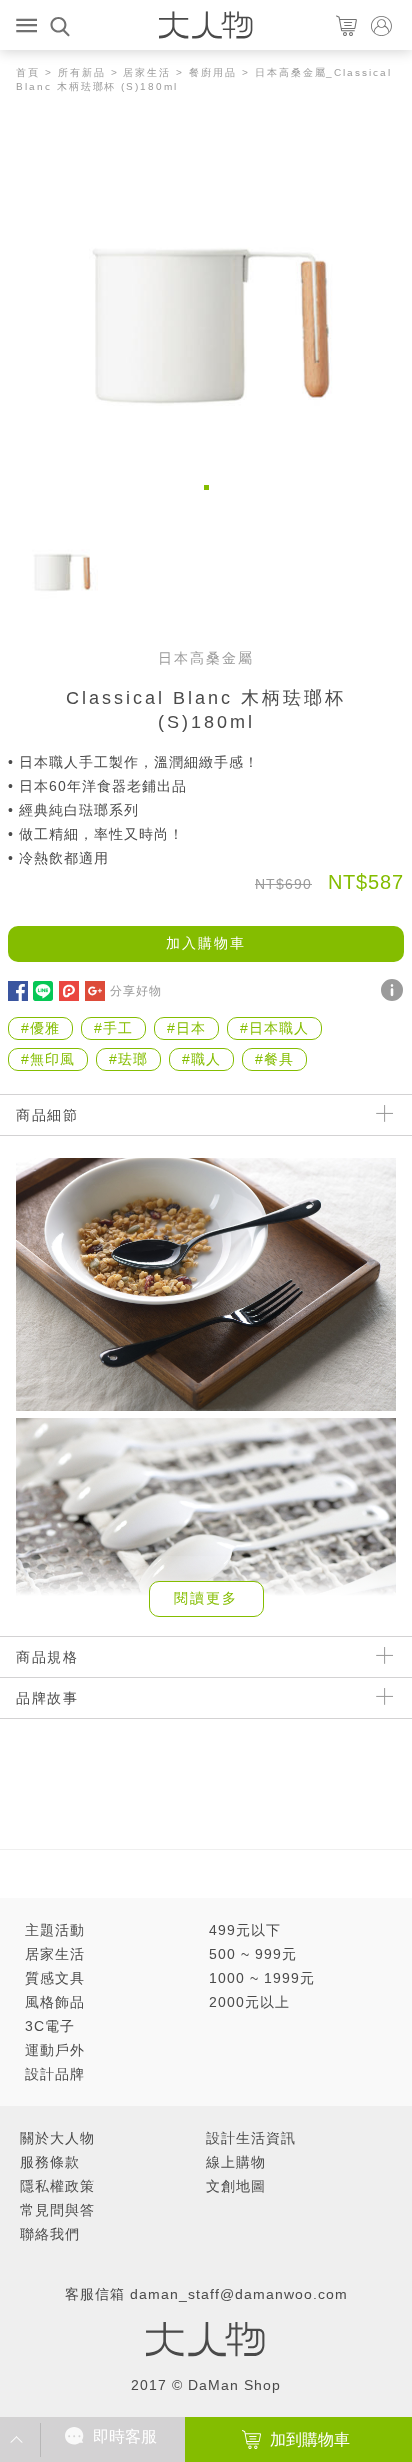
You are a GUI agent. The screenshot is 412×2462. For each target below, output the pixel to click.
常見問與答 (57, 2210)
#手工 (113, 1028)
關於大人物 (57, 2138)
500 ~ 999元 (253, 1954)
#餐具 (274, 1059)
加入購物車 (206, 943)
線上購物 (236, 2162)
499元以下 (245, 1930)
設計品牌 (55, 2074)
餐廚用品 (213, 72)
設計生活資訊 (251, 2138)
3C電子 (50, 2026)
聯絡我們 (50, 2234)
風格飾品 (55, 2002)
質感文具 (55, 1978)
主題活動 (55, 1930)
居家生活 (147, 72)
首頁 (28, 72)
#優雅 (40, 1028)
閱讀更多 (206, 1598)
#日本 (186, 1028)
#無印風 (48, 1059)
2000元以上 (249, 2002)
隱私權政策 (57, 2186)
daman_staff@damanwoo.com (239, 2294)
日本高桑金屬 (206, 658)
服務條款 (50, 2162)
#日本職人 (274, 1028)
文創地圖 (236, 2186)
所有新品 (82, 72)
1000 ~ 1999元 (262, 1978)
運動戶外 (55, 2050)
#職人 (201, 1059)
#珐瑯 (128, 1059)
